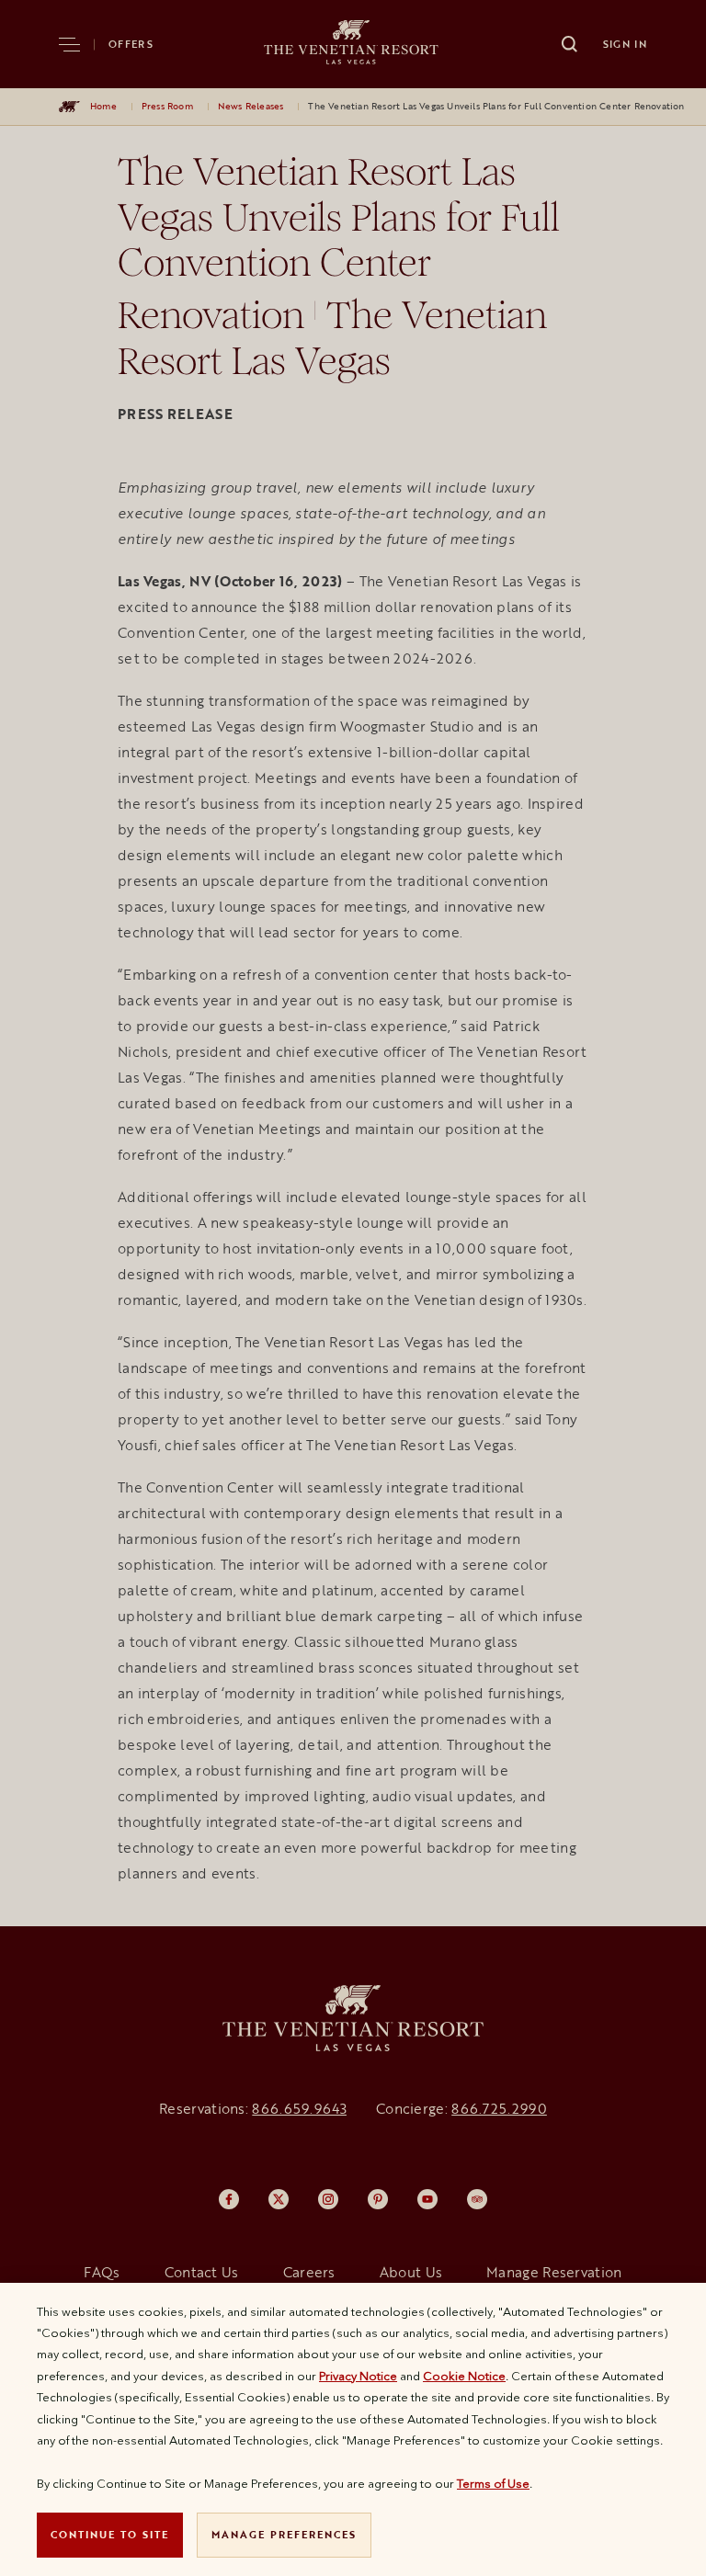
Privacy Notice (358, 2376)
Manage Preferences (284, 2534)
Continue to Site (110, 2534)
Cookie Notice (464, 2376)
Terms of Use (493, 2483)
